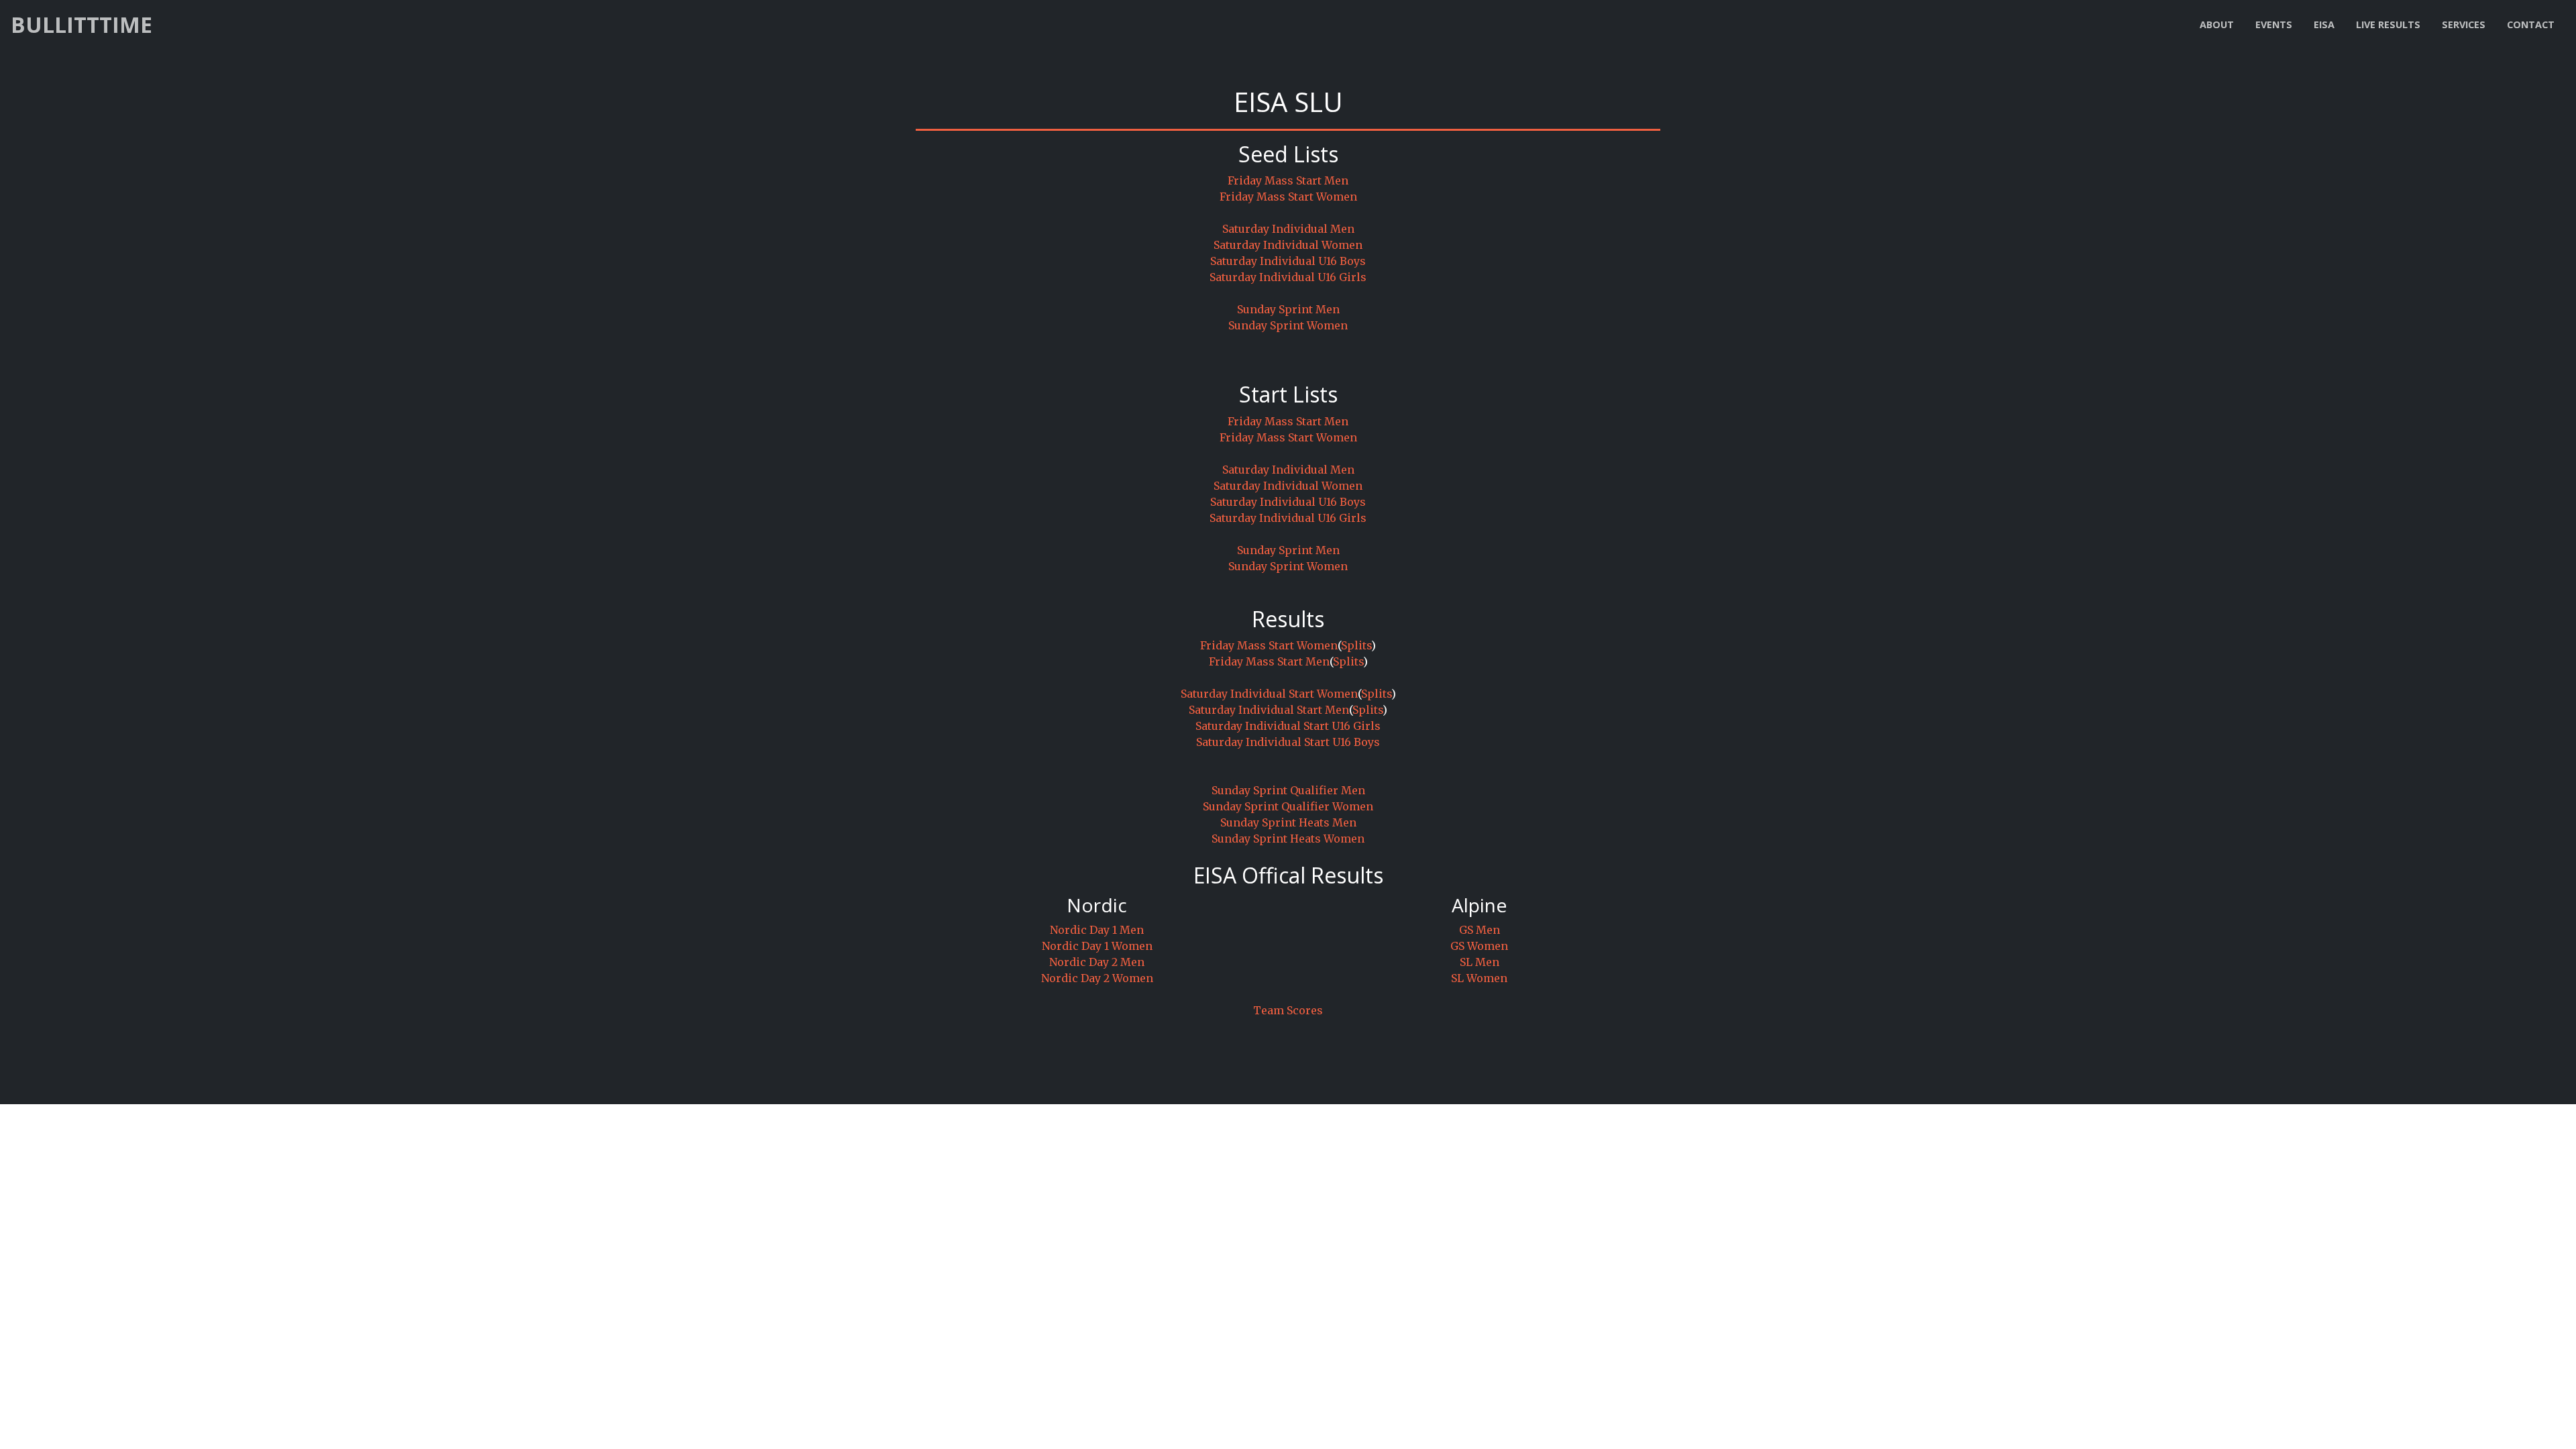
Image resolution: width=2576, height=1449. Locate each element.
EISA (2324, 24)
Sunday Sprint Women (1288, 325)
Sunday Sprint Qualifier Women (1288, 806)
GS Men (1480, 930)
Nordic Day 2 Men (1097, 962)
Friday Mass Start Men (1288, 180)
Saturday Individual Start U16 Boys (1288, 742)
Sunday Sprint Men (1288, 309)
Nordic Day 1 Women (1097, 946)
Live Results (2388, 24)
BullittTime (82, 24)
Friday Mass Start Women (1288, 197)
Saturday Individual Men (1288, 229)
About (2217, 24)
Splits (1356, 645)
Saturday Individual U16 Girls (1288, 277)
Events (2274, 24)
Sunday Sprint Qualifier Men (1288, 790)
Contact (2531, 24)
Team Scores (1288, 1010)
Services (2464, 24)
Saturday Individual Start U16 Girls (1288, 726)
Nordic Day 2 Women (1097, 978)
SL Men (1480, 962)
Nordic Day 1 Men (1097, 930)
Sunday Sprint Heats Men (1288, 822)
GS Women (1479, 946)
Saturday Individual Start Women (1269, 694)
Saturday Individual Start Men (1269, 710)
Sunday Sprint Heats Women (1288, 839)
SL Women (1479, 978)
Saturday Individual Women (1288, 245)
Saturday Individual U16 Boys (1288, 261)
